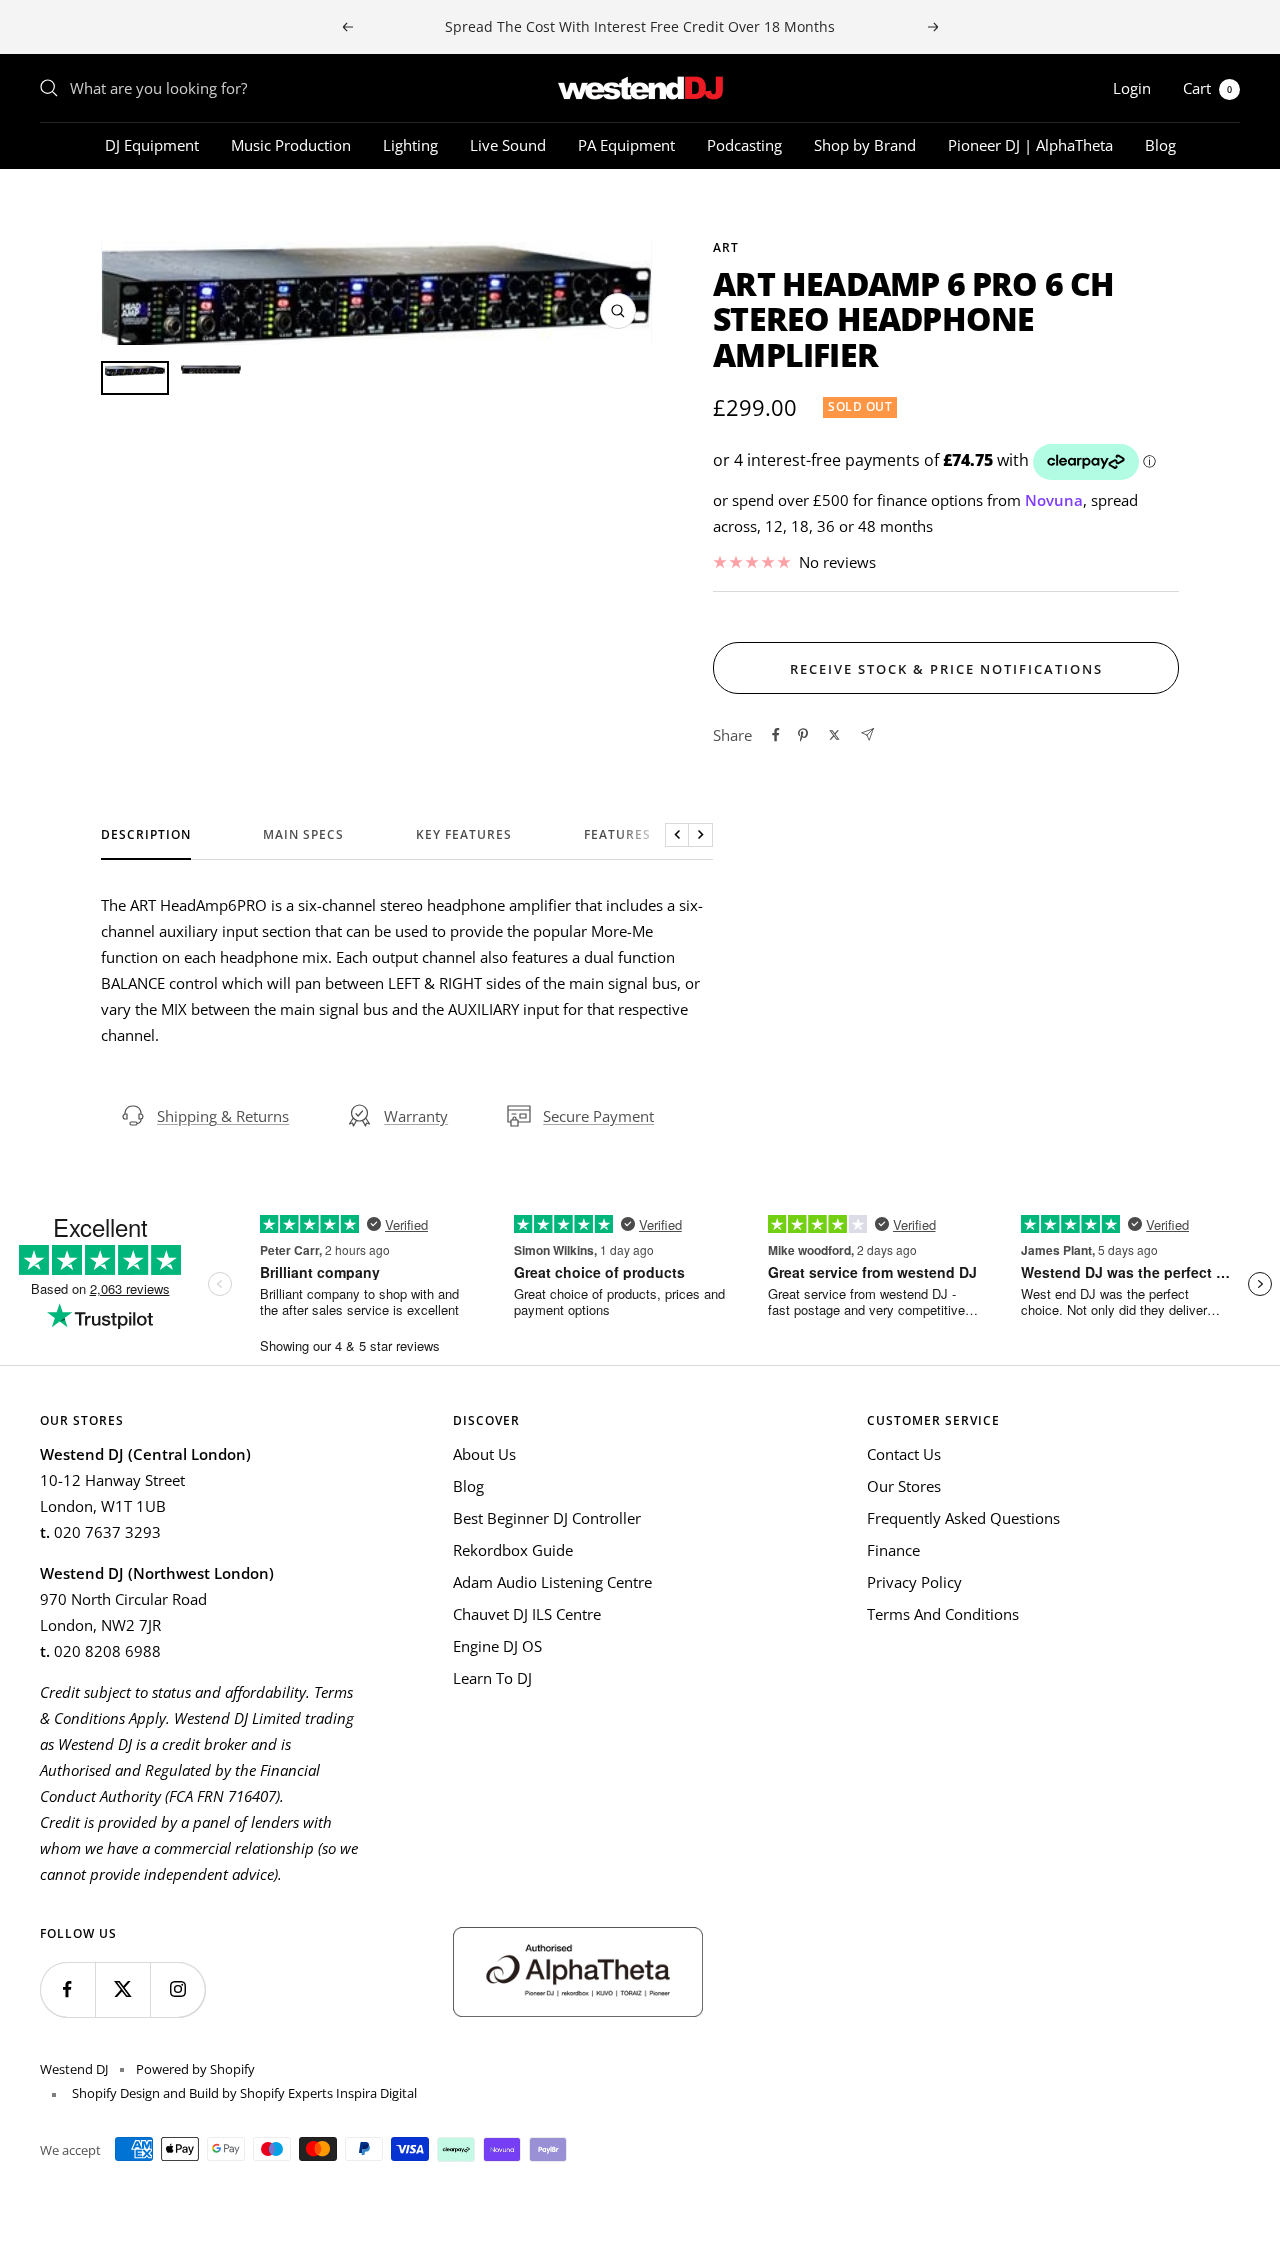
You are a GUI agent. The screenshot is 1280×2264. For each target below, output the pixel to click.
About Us (484, 1454)
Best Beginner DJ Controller (547, 1518)
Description (146, 835)
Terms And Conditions (943, 1614)
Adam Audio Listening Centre (552, 1582)
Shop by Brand (865, 145)
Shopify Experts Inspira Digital (327, 2093)
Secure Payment (598, 1116)
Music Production (291, 145)
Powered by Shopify (195, 2069)
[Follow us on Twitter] (122, 1989)
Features (617, 835)
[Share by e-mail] (867, 734)
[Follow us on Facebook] (67, 1989)
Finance (893, 1550)
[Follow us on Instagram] (177, 1989)
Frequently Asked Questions (963, 1518)
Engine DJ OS (497, 1646)
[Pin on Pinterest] (803, 735)
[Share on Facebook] (776, 735)
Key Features (464, 835)
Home (58, 205)
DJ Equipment (152, 145)
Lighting (410, 145)
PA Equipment (626, 145)
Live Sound (508, 145)
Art (726, 247)
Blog (1160, 145)
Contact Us (904, 1454)
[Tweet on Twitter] (834, 735)
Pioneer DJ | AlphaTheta (1030, 145)
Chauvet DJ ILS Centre (527, 1614)
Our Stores (904, 1486)
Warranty (416, 1116)
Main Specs (303, 835)
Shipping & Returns (223, 1116)
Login (1132, 88)
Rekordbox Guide (513, 1550)
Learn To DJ (492, 1678)
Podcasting (744, 145)
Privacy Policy (914, 1582)
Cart (1207, 88)
